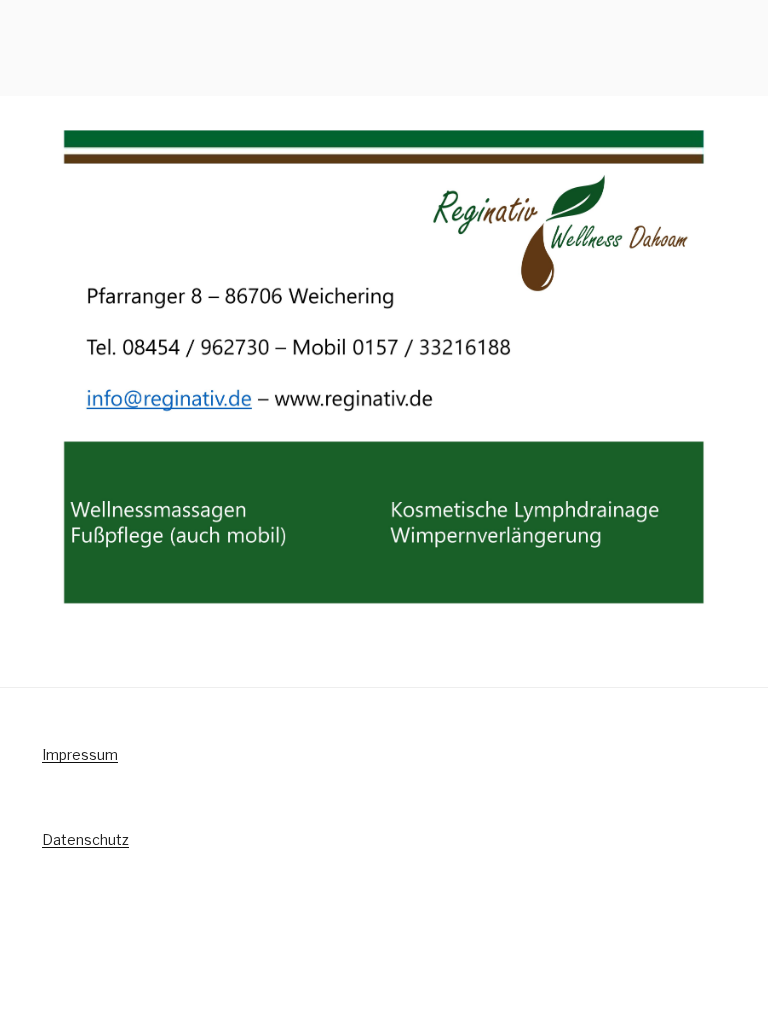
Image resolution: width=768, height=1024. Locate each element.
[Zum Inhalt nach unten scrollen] (743, 108)
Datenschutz (85, 839)
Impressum (80, 754)
